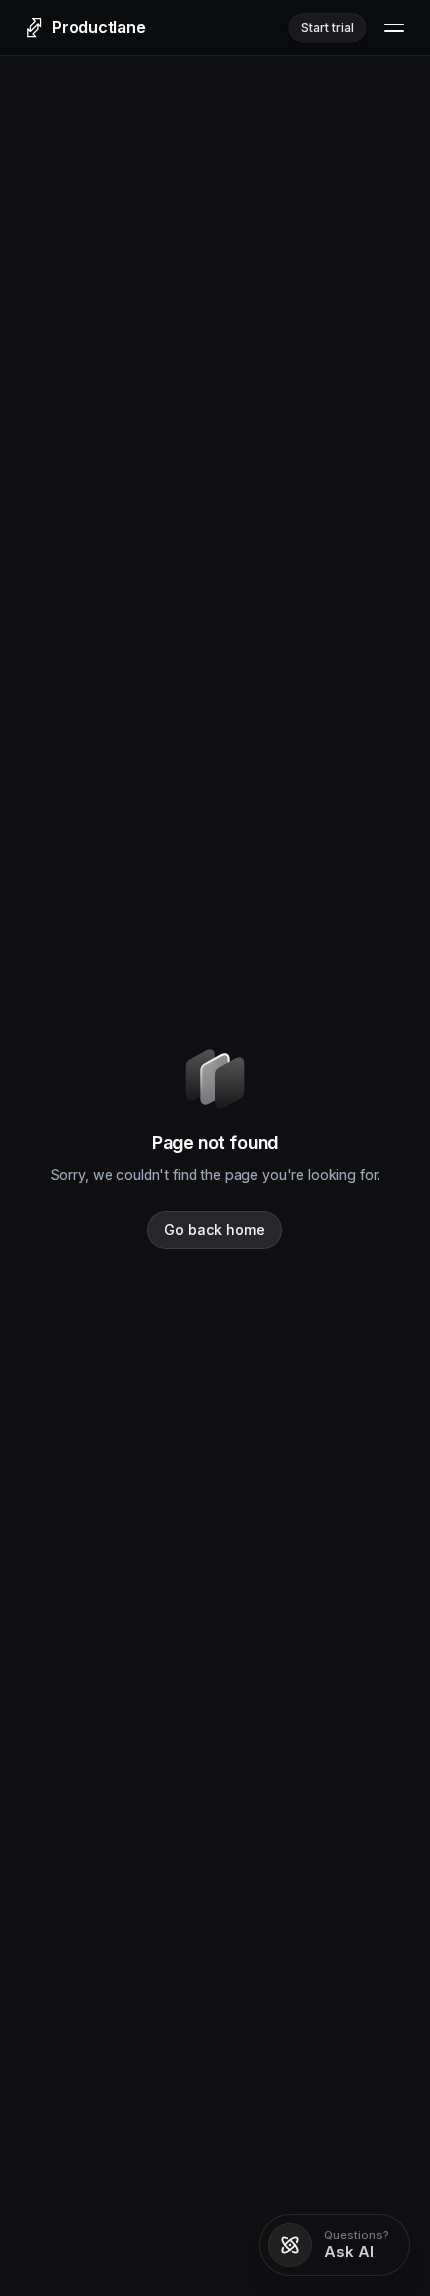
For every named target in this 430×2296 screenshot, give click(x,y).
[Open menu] (394, 28)
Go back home (214, 1229)
